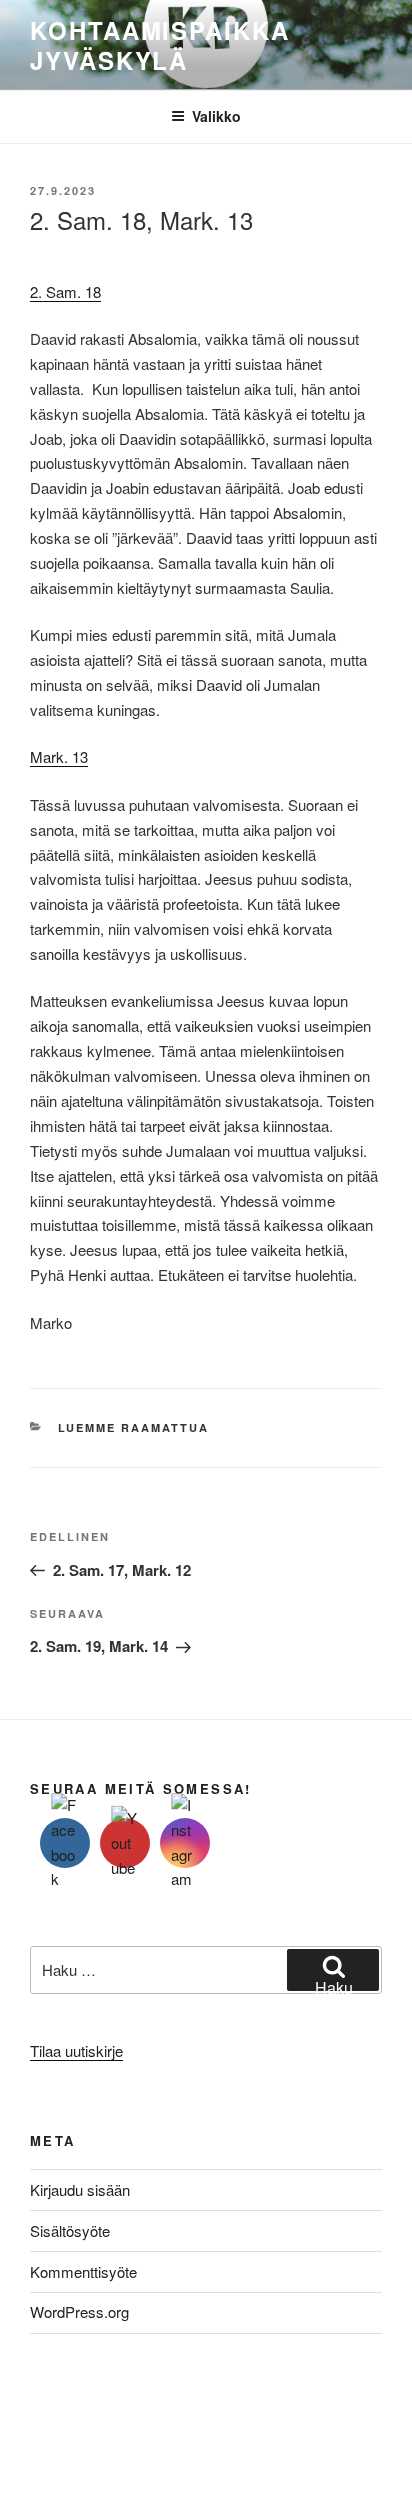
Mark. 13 (59, 756)
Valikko (216, 116)
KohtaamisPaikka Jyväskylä (160, 45)
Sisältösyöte (70, 2230)
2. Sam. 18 (65, 291)
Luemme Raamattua (134, 1427)
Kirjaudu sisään (80, 2189)
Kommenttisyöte (83, 2271)
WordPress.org (79, 2311)
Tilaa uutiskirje (76, 2050)
